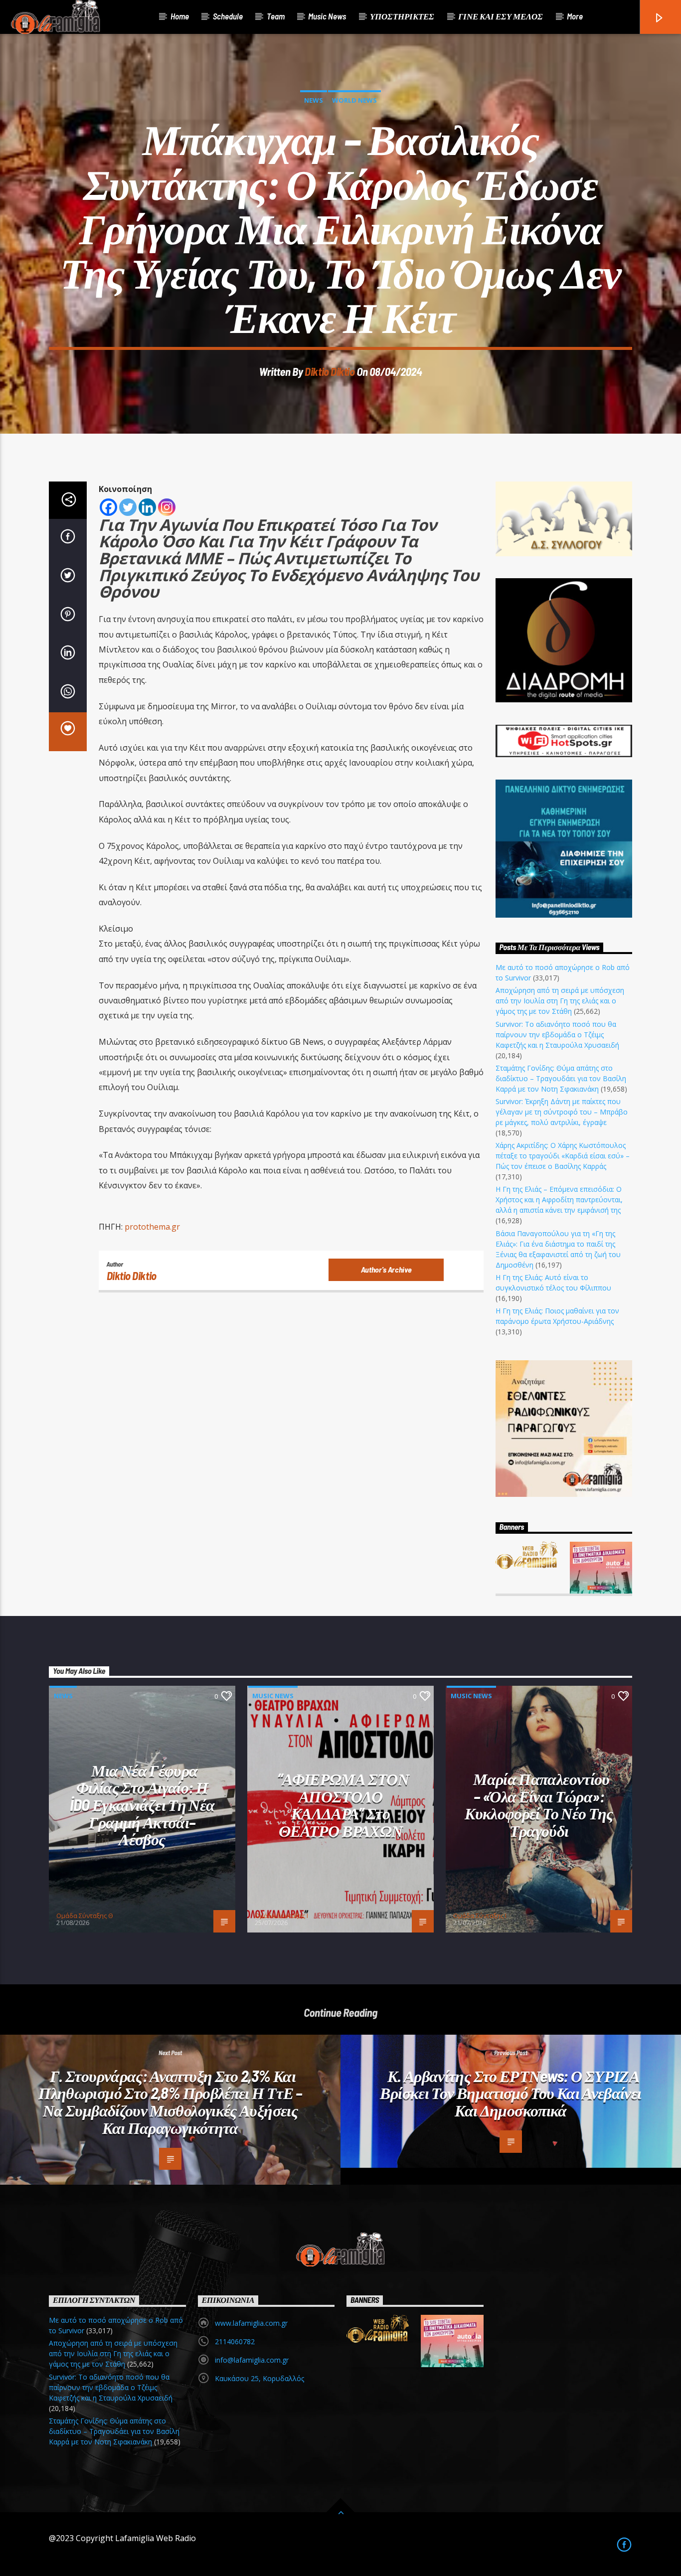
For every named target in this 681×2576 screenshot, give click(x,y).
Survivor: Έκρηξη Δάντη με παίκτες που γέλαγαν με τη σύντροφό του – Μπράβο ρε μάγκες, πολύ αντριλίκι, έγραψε (562, 1112)
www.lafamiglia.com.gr (251, 2323)
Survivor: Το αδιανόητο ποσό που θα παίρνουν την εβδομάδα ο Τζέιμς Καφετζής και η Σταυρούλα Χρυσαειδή (557, 1035)
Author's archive (386, 1269)
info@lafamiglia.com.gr (252, 2360)
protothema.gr (153, 1227)
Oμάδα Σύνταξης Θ (85, 1916)
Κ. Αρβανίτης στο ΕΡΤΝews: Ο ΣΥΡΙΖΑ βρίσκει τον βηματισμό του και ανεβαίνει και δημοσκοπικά (511, 2093)
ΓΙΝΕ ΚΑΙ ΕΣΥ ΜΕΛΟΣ (501, 16)
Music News (327, 16)
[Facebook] (108, 507)
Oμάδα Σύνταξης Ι (281, 1916)
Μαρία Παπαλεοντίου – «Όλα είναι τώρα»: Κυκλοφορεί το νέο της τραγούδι (539, 1804)
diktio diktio (330, 371)
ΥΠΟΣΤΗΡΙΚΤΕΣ (402, 16)
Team (276, 16)
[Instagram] (167, 507)
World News (354, 100)
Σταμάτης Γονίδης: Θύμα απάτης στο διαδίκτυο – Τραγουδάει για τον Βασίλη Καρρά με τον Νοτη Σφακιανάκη (561, 1078)
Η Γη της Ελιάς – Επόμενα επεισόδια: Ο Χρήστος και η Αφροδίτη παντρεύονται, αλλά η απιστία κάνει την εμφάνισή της (559, 1200)
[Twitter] (128, 507)
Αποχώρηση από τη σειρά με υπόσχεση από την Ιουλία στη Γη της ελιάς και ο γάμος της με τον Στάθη (560, 1001)
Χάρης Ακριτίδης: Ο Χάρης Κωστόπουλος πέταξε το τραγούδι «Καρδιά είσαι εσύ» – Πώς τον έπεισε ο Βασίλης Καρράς (563, 1156)
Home (180, 16)
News (314, 100)
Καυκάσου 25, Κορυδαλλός (259, 2378)
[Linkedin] (147, 507)
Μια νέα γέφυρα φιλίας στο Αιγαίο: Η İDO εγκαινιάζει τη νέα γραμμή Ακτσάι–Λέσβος (142, 1804)
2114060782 (235, 2341)
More (575, 16)
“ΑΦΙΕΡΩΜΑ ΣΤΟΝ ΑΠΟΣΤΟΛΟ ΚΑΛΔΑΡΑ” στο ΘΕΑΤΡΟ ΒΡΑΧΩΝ (343, 1804)
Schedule (228, 16)
